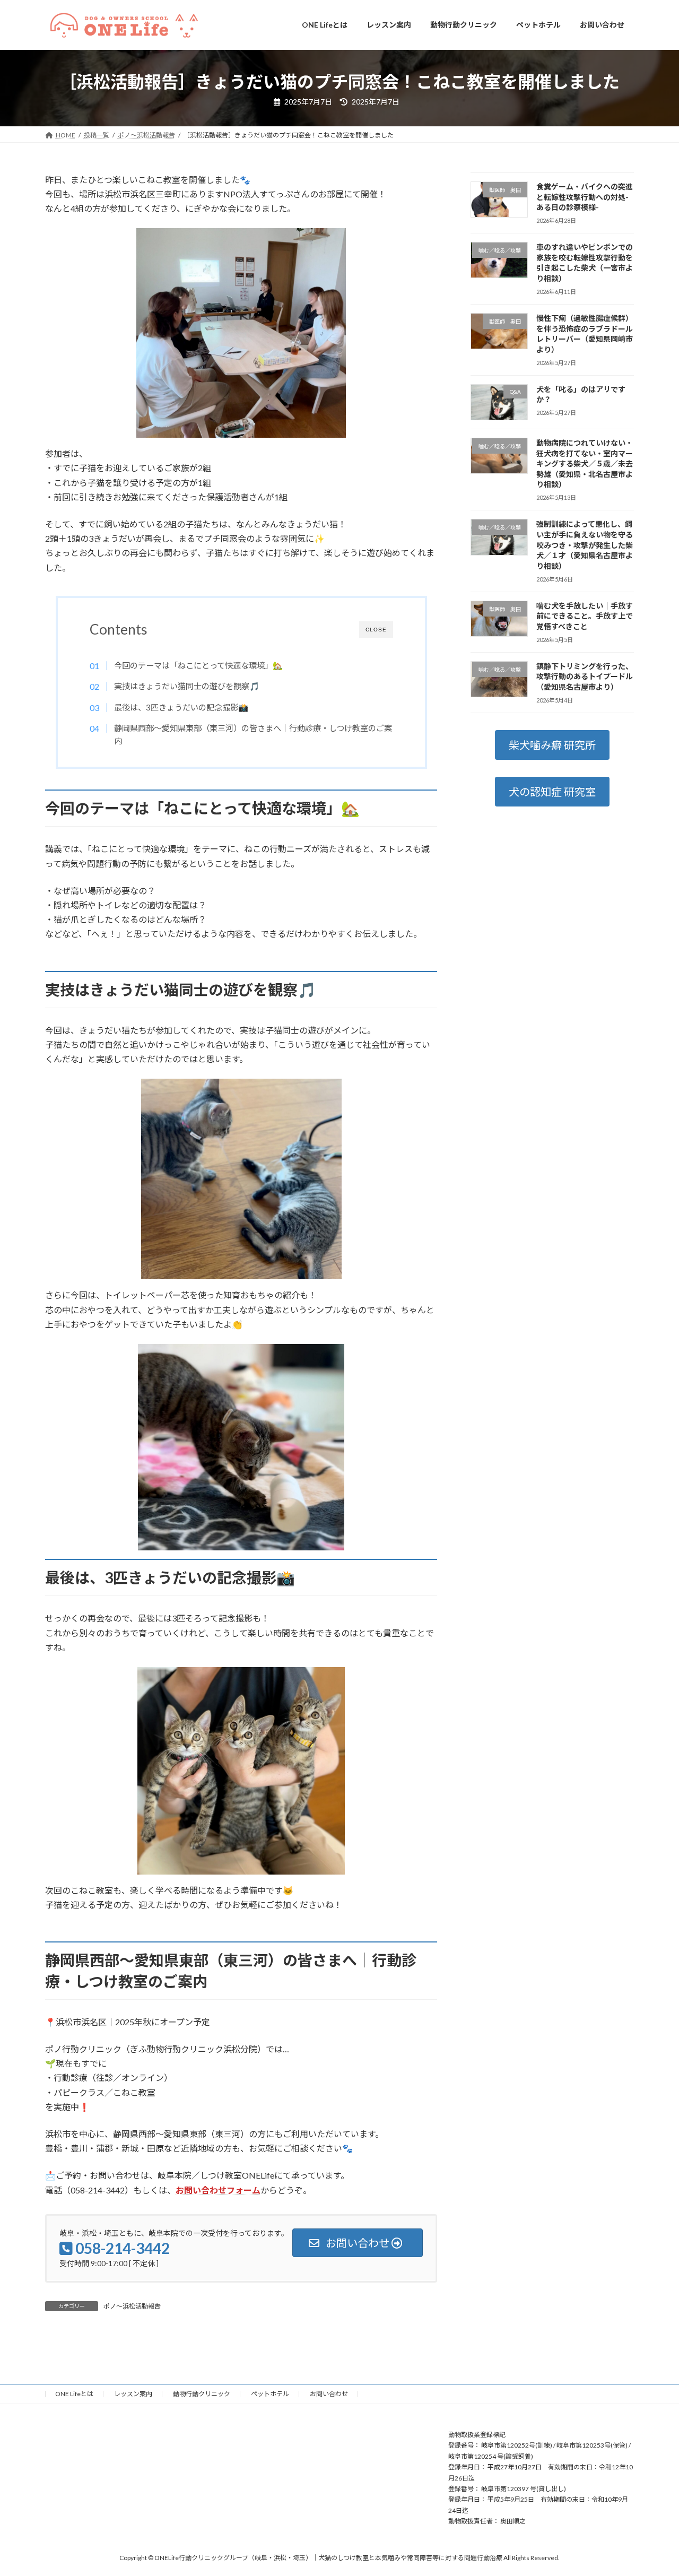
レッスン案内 (133, 2394)
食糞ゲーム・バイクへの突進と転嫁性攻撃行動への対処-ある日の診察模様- (585, 197)
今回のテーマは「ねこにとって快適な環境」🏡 (198, 665)
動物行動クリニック (202, 2394)
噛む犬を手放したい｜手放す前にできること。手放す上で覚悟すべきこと (585, 615)
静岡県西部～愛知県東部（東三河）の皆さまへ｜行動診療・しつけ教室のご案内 (253, 734)
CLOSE (376, 630)
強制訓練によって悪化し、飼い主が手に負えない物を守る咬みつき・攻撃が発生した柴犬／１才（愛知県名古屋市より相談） (585, 545)
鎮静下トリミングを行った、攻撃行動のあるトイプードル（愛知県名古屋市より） (585, 676)
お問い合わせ (329, 2394)
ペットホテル (270, 2394)
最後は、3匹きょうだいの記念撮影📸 (181, 707)
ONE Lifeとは (74, 2394)
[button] (552, 745)
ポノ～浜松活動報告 (132, 2306)
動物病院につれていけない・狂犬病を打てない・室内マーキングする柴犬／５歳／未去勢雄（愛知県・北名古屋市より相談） (585, 463)
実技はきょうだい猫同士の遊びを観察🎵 (186, 686)
